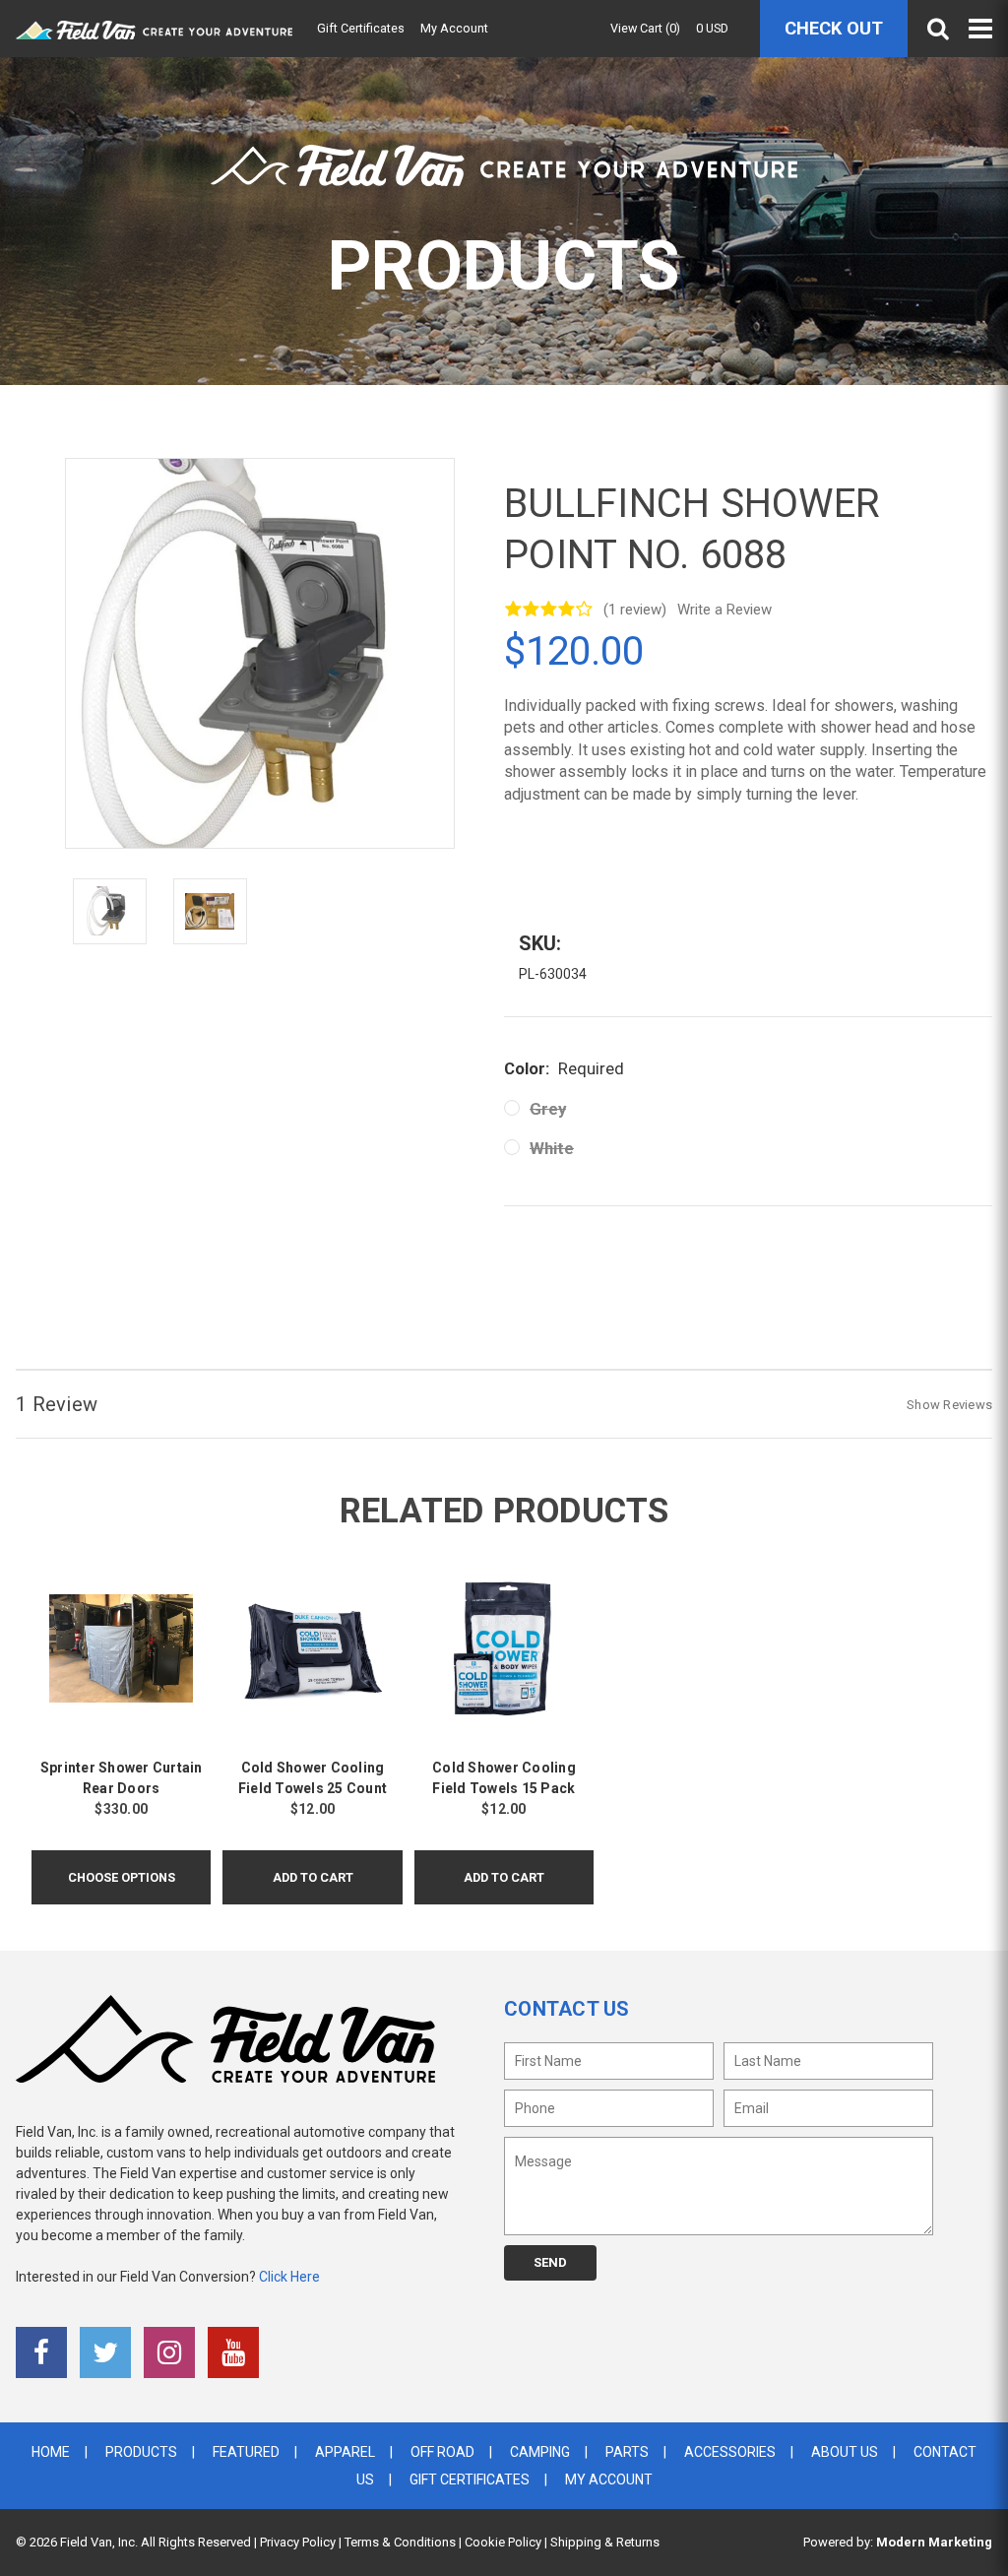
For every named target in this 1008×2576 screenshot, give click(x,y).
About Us (845, 2452)
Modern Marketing (934, 2542)
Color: (564, 1068)
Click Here (289, 2277)
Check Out (834, 28)
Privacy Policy (298, 2542)
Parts (627, 2452)
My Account (454, 28)
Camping (540, 2452)
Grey (548, 1109)
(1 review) (635, 610)
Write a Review (724, 610)
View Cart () (645, 28)
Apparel (345, 2452)
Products (141, 2452)
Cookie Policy (503, 2542)
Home (51, 2452)
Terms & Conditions (400, 2542)
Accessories (730, 2452)
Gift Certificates (361, 28)
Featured (246, 2452)
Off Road (442, 2452)
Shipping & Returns (605, 2542)
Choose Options (122, 1877)
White (552, 1148)
